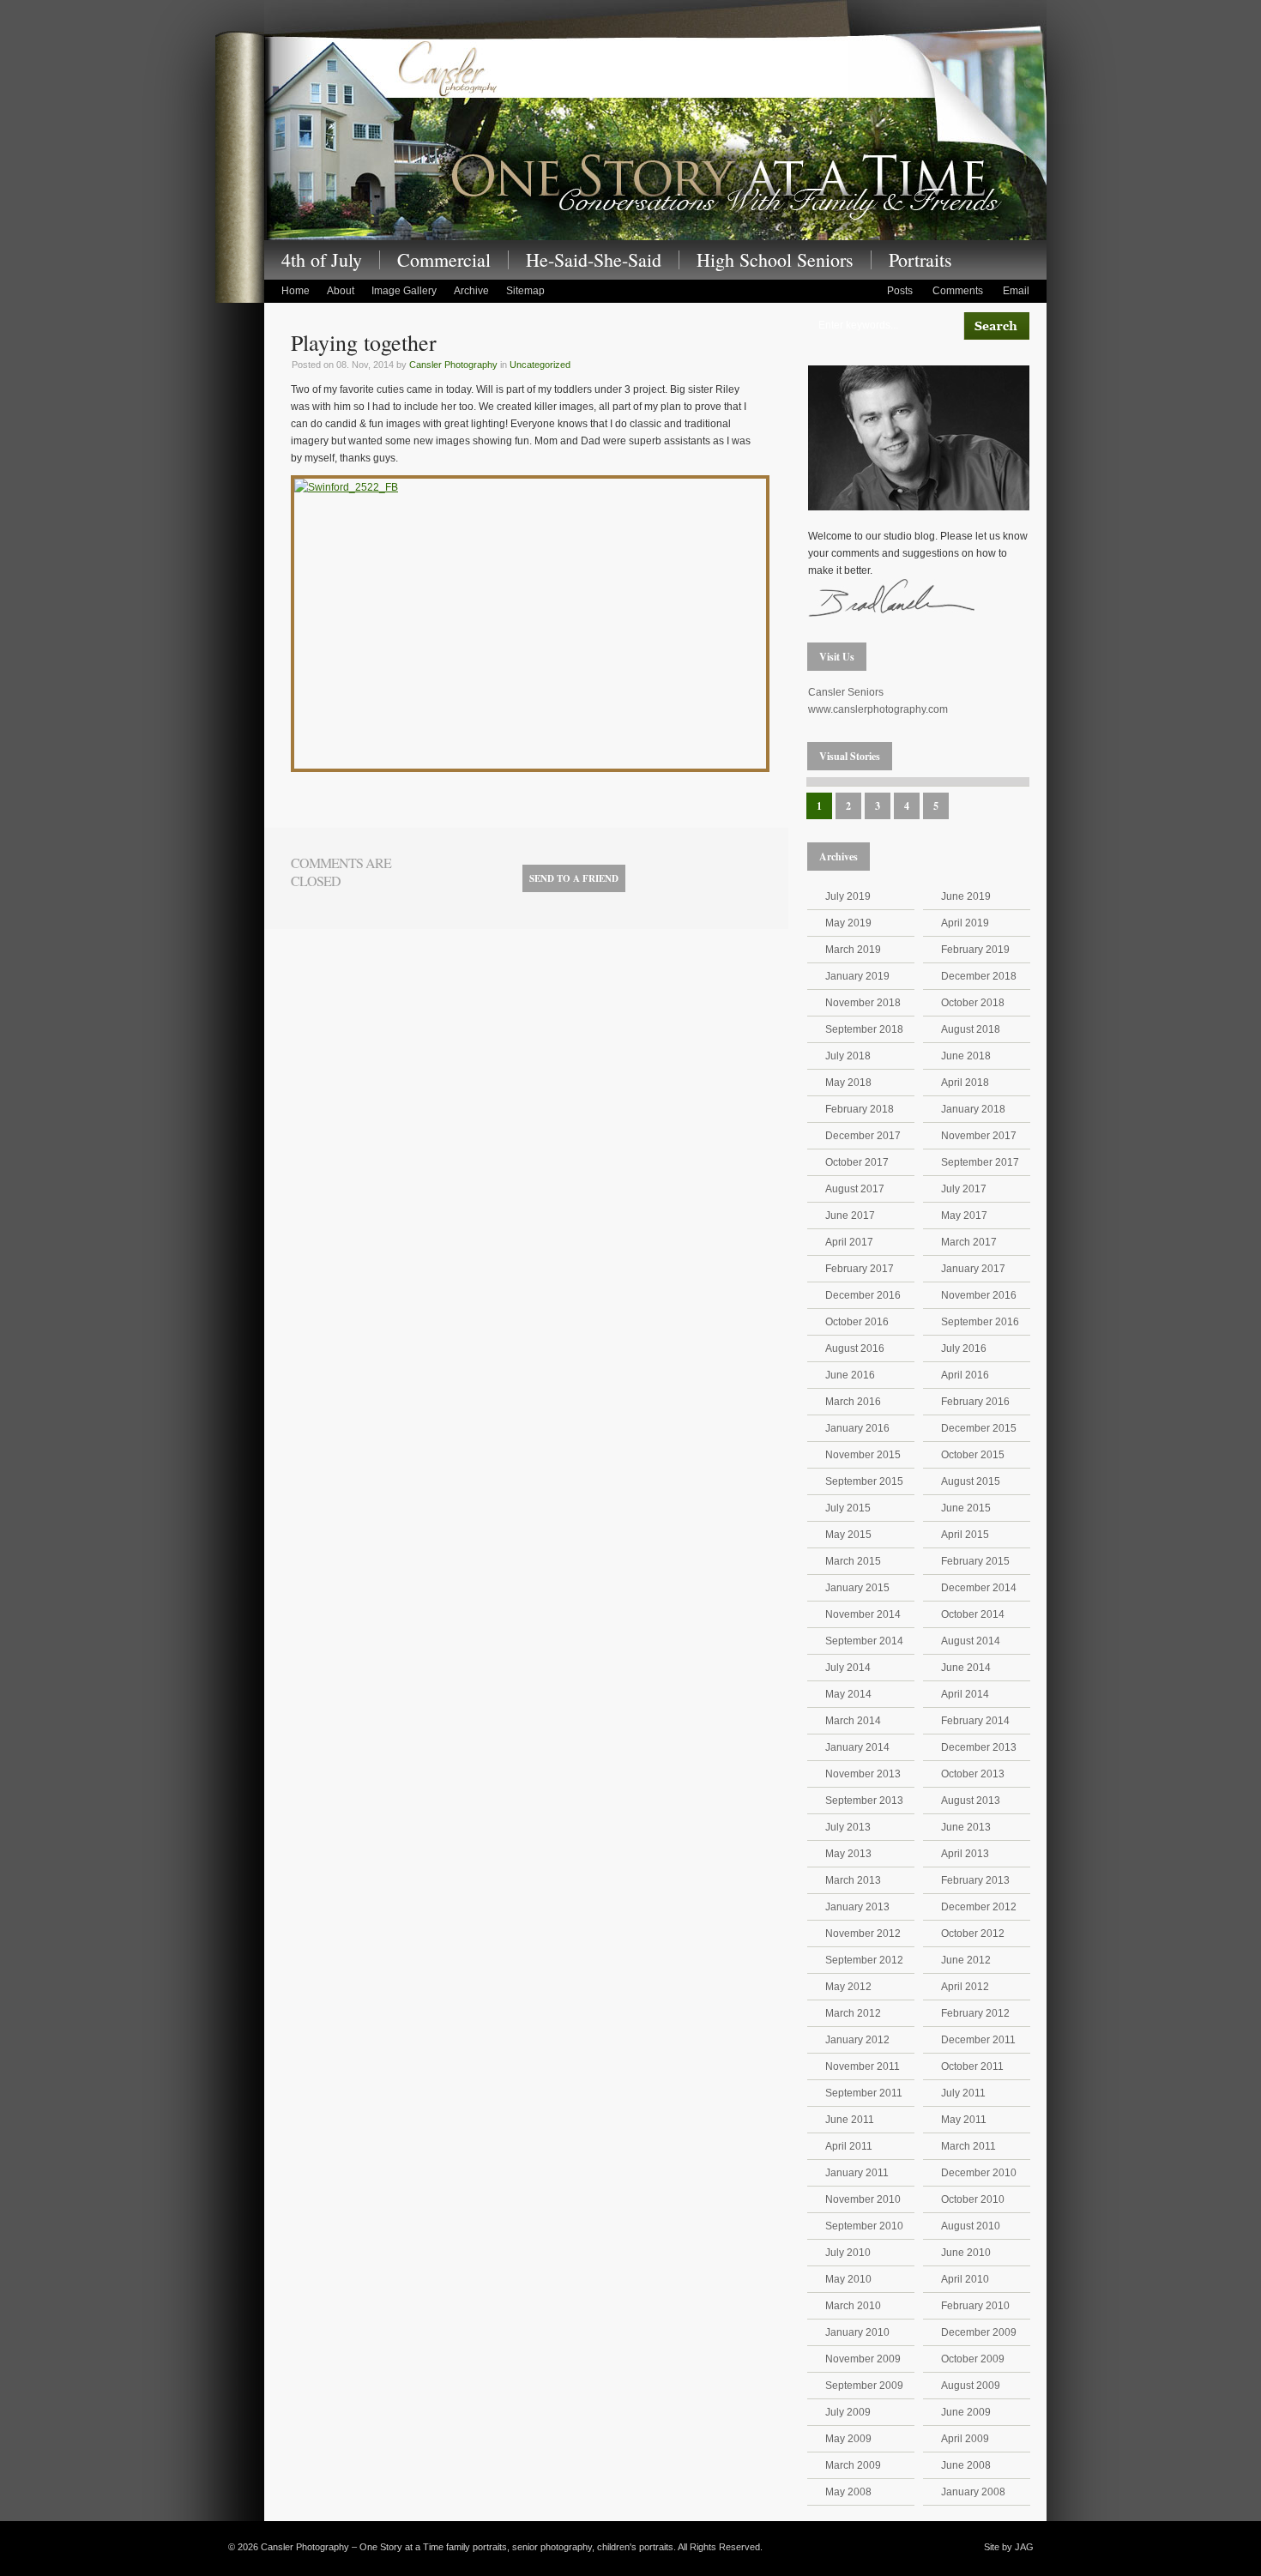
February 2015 (975, 1561)
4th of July (322, 260)
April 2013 (965, 1854)
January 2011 (857, 2173)
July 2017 (964, 1189)
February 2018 (860, 1109)
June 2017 (850, 1216)
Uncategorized (540, 365)
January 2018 (973, 1109)
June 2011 (850, 2120)
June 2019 (966, 896)
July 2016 (964, 1348)
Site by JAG (1009, 2547)
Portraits (920, 260)
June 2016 (850, 1375)
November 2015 (863, 1455)
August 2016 (855, 1348)
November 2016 (979, 1295)
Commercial (444, 260)
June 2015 (966, 1508)
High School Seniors (775, 260)
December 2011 (978, 2040)
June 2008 (966, 2465)
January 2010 (857, 2332)
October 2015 (973, 1455)
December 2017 (863, 1136)
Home (296, 291)
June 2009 (966, 2412)
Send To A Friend (574, 878)
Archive (471, 291)
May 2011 (964, 2120)
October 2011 (972, 2066)
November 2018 (863, 1003)
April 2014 (965, 1694)
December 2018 (979, 976)
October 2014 (973, 1614)
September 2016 (980, 1322)
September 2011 (864, 2093)
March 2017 (969, 1242)
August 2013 (971, 1801)
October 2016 (857, 1322)
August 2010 (971, 2226)
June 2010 (966, 2253)
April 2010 (965, 2279)
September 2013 (864, 1801)
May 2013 (848, 1854)
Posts (900, 291)
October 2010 (973, 2199)
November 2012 (863, 1934)
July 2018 (848, 1056)
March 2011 (968, 2146)
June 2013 (966, 1827)
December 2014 (979, 1588)
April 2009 (965, 2439)
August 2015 (971, 1481)
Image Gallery (404, 291)
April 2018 (965, 1083)
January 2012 (857, 2040)
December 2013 (979, 1747)
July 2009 (848, 2412)
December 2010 (979, 2173)
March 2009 (853, 2465)
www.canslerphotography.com (878, 709)
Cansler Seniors (846, 692)
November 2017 (979, 1136)
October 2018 (973, 1003)
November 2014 (863, 1614)
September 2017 (980, 1162)
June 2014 (966, 1668)
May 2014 (848, 1694)
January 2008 (973, 2492)
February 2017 (860, 1269)
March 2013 (853, 1880)
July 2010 (848, 2253)
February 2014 (975, 1721)
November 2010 (863, 2199)
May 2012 (848, 1987)
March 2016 (853, 1402)
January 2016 (857, 1428)
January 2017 (973, 1269)
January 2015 (857, 1588)
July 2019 (848, 896)
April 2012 (965, 1987)
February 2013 (975, 1880)
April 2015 (965, 1535)
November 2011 (863, 2066)
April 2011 (849, 2146)
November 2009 (863, 2359)
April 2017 (849, 1242)
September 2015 (864, 1481)
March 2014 (853, 1721)
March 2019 (853, 950)
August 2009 (971, 2386)
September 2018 (864, 1029)
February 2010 (975, 2306)
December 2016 (863, 1295)
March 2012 (853, 2013)
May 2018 (848, 1083)
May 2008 (848, 2492)
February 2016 (975, 1402)
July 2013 (848, 1827)
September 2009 (864, 2386)
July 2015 (848, 1508)
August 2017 (855, 1189)
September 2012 (864, 1960)
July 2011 (963, 2093)
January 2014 (857, 1747)
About (341, 291)
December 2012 (979, 1907)
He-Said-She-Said (594, 260)
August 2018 (971, 1029)
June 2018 (966, 1056)
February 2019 (975, 950)
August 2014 (971, 1641)
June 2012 (966, 1960)
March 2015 (853, 1561)
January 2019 (857, 976)
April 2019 (965, 923)
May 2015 (848, 1535)
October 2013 (973, 1774)
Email (1016, 291)
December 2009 (979, 2332)
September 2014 (864, 1641)
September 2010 (864, 2226)
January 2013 (857, 1907)
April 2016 (965, 1375)
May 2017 (964, 1216)
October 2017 (857, 1162)
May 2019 (848, 923)
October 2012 (973, 1934)
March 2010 (853, 2306)
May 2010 (848, 2279)
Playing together (364, 342)
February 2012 (975, 2013)
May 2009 (848, 2439)
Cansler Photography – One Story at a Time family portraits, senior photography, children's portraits (655, 136)
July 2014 (848, 1668)
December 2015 (979, 1428)
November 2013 (863, 1774)
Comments (958, 291)
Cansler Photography (453, 365)
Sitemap (525, 291)
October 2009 (973, 2359)
